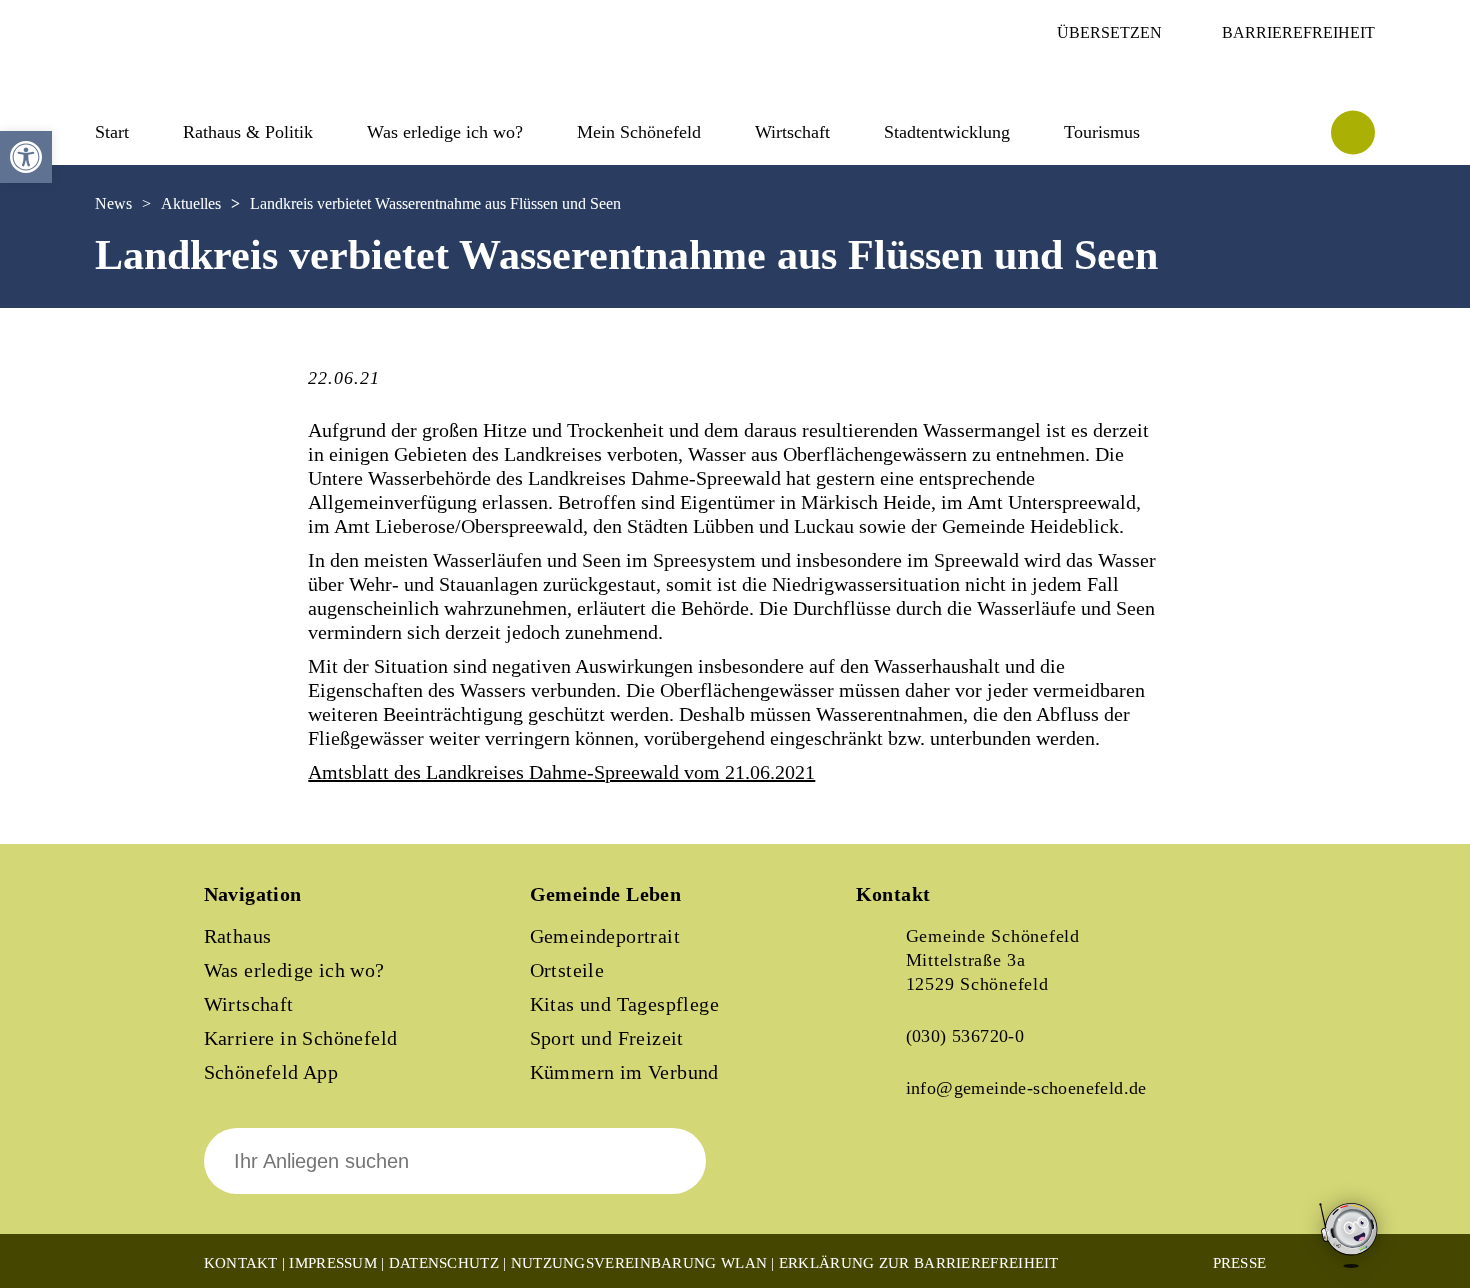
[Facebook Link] (888, 1175)
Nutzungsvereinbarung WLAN (639, 1263)
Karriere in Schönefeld (301, 1038)
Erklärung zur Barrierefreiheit (919, 1263)
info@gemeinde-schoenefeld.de (1026, 1088)
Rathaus (238, 936)
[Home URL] (183, 77)
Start (112, 132)
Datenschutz (444, 1263)
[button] (26, 157)
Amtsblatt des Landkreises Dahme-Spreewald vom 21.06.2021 (561, 772)
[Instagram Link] (956, 1175)
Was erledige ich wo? (445, 132)
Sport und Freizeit (607, 1038)
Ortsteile (567, 970)
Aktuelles (191, 203)
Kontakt (241, 1263)
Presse (1240, 1263)
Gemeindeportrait (605, 936)
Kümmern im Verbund (624, 1072)
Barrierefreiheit (1298, 32)
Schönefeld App (271, 1072)
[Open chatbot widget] (1350, 1236)
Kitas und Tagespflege (624, 1004)
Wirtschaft (249, 1004)
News (113, 203)
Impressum (333, 1263)
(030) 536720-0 (965, 1036)
